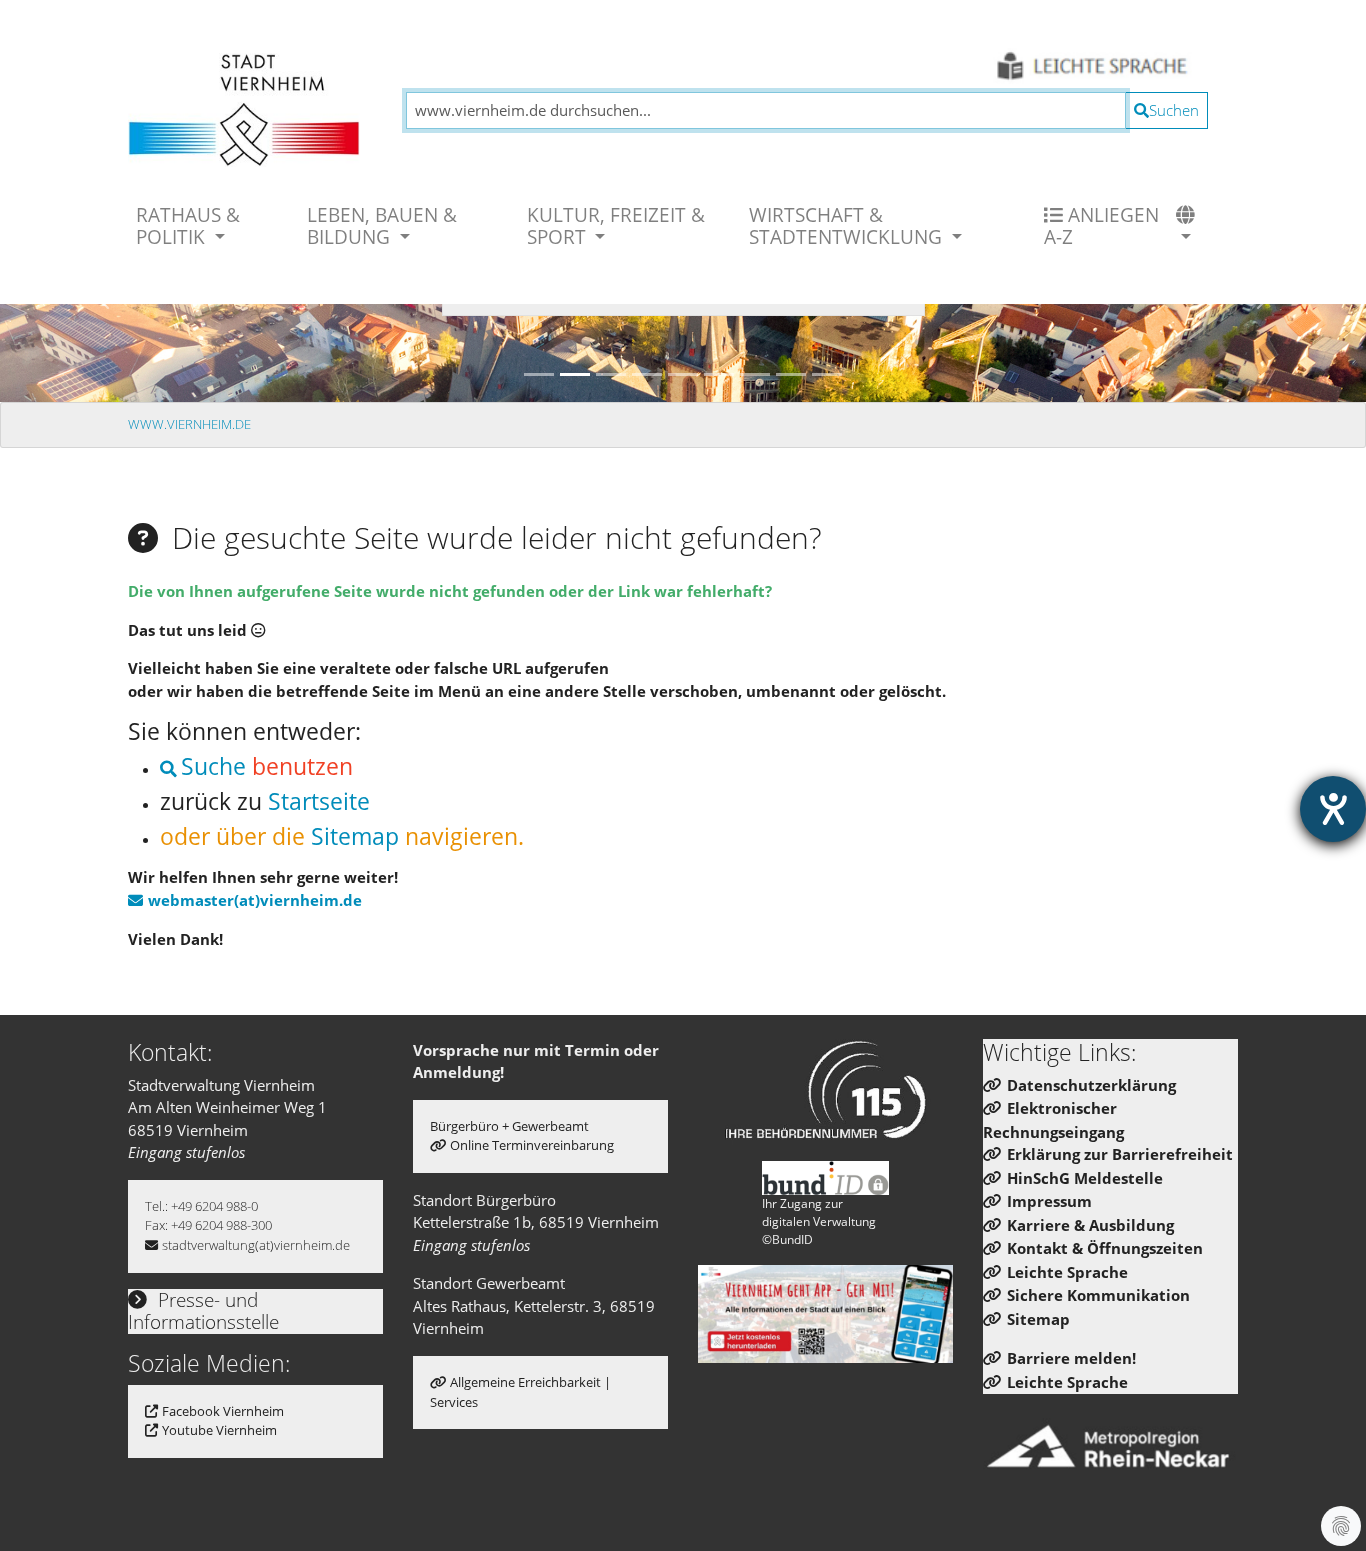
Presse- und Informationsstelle (203, 1311)
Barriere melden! (1071, 1358)
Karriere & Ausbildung (1090, 1225)
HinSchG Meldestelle (1085, 1178)
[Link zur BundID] (826, 1178)
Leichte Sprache (1067, 1272)
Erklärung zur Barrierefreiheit (1120, 1154)
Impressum (1049, 1201)
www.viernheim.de (189, 424)
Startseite (319, 801)
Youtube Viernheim (219, 1430)
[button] (1188, 226)
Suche (213, 766)
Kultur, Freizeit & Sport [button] (616, 225)
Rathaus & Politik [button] (188, 225)
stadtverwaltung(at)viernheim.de (256, 1245)
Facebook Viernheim (223, 1411)
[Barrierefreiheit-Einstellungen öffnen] (1333, 809)
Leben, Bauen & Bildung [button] (382, 225)
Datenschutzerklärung (1091, 1085)
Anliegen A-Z (1101, 225)
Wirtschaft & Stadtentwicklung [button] (848, 225)
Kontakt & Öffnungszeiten (1105, 1248)
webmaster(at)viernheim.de (255, 900)
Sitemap (355, 836)
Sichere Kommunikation (1098, 1295)
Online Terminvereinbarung (532, 1145)
